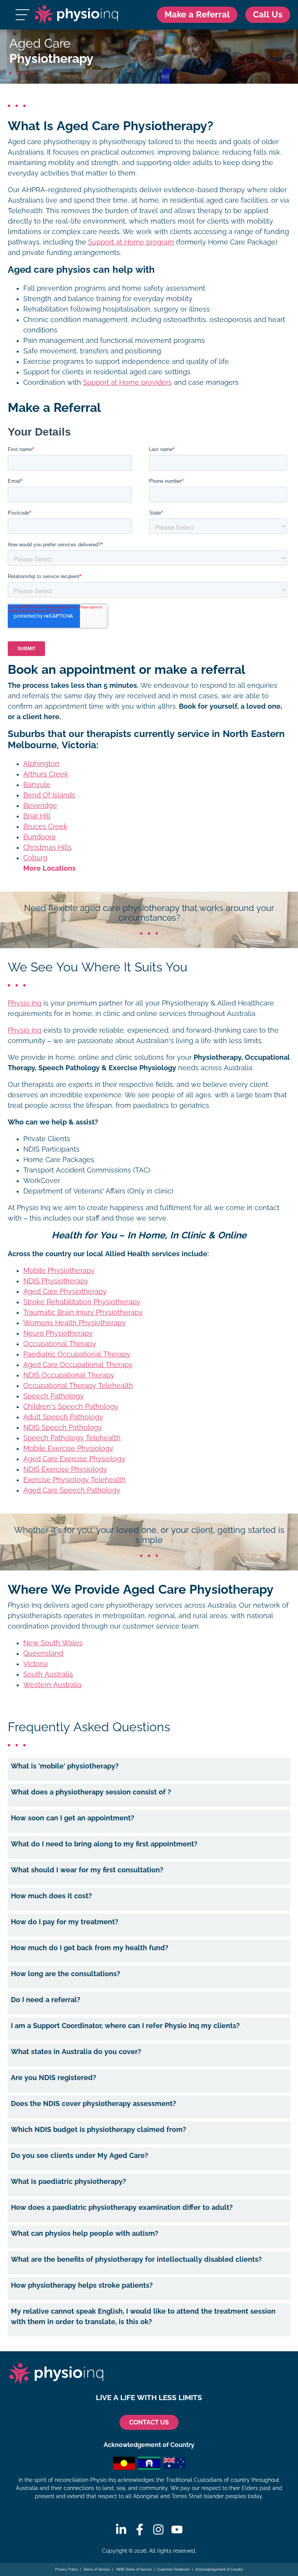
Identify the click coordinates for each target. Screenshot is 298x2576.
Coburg (35, 858)
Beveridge (40, 806)
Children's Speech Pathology (71, 1407)
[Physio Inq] (76, 15)
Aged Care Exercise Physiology (74, 1459)
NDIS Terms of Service (133, 2569)
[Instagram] (158, 2530)
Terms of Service (97, 2569)
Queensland (43, 1653)
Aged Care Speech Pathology (72, 1490)
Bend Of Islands (49, 795)
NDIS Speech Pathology (63, 1427)
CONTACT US (149, 2422)
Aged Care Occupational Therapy (78, 1365)
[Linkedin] (121, 2530)
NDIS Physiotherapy (56, 1281)
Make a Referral (197, 15)
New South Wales (53, 1643)
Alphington (41, 764)
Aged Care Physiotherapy (65, 1291)
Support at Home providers (127, 382)
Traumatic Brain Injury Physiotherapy (83, 1312)
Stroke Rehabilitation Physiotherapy (82, 1302)
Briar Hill (37, 816)
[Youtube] (177, 2530)
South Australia (48, 1674)
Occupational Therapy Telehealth (78, 1386)
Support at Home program (131, 242)
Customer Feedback (173, 2569)
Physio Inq (25, 1003)
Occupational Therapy (60, 1344)
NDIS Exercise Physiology (65, 1469)
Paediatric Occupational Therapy (77, 1354)
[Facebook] (140, 2530)
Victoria (36, 1664)
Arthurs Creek (46, 774)
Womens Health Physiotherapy (74, 1323)
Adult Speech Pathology (63, 1417)
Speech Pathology (54, 1396)
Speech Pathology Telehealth (72, 1438)
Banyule (37, 785)
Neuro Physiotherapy (58, 1333)
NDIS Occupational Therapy (69, 1375)
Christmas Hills (48, 847)
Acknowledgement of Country (219, 2569)
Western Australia (52, 1685)
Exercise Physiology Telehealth (74, 1480)
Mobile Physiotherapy (59, 1271)
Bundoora (39, 837)
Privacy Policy (67, 2569)
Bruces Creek (45, 827)
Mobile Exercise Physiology (68, 1448)
